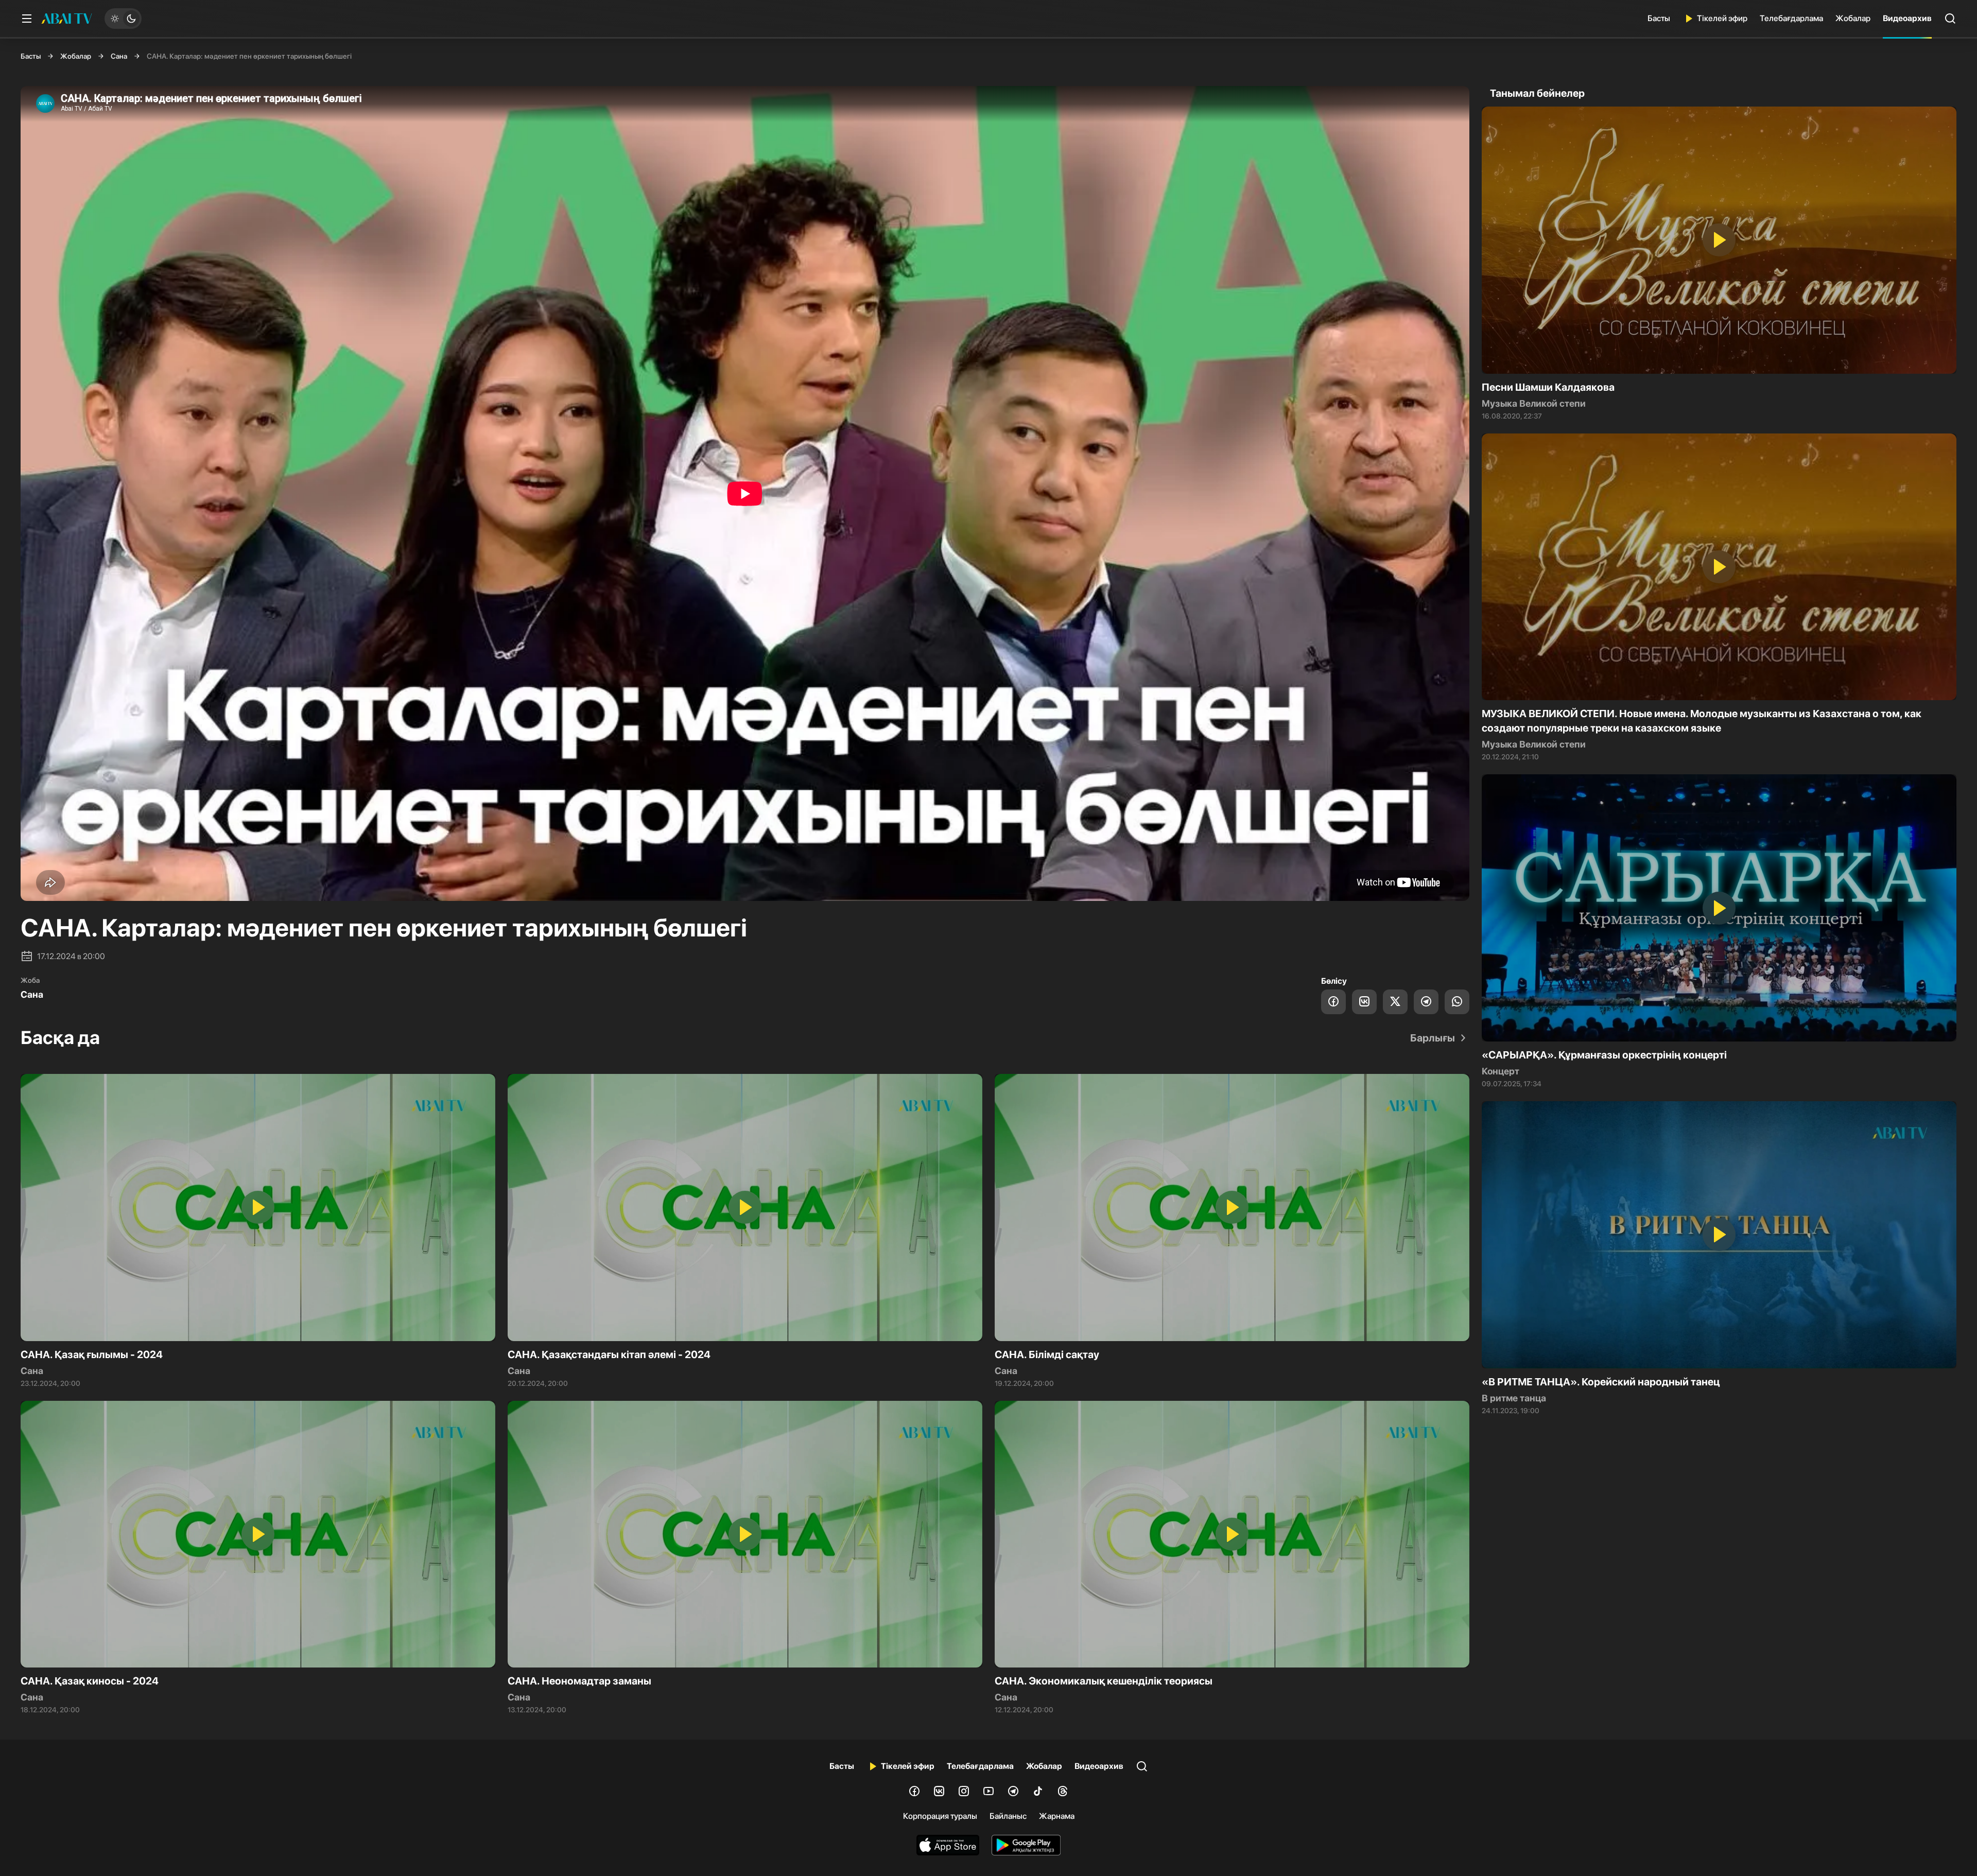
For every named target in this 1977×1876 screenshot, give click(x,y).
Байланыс (1008, 1816)
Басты (1659, 18)
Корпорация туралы (940, 1816)
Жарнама (1057, 1816)
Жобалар (1853, 18)
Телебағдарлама (1791, 18)
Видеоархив (1907, 18)
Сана (119, 56)
